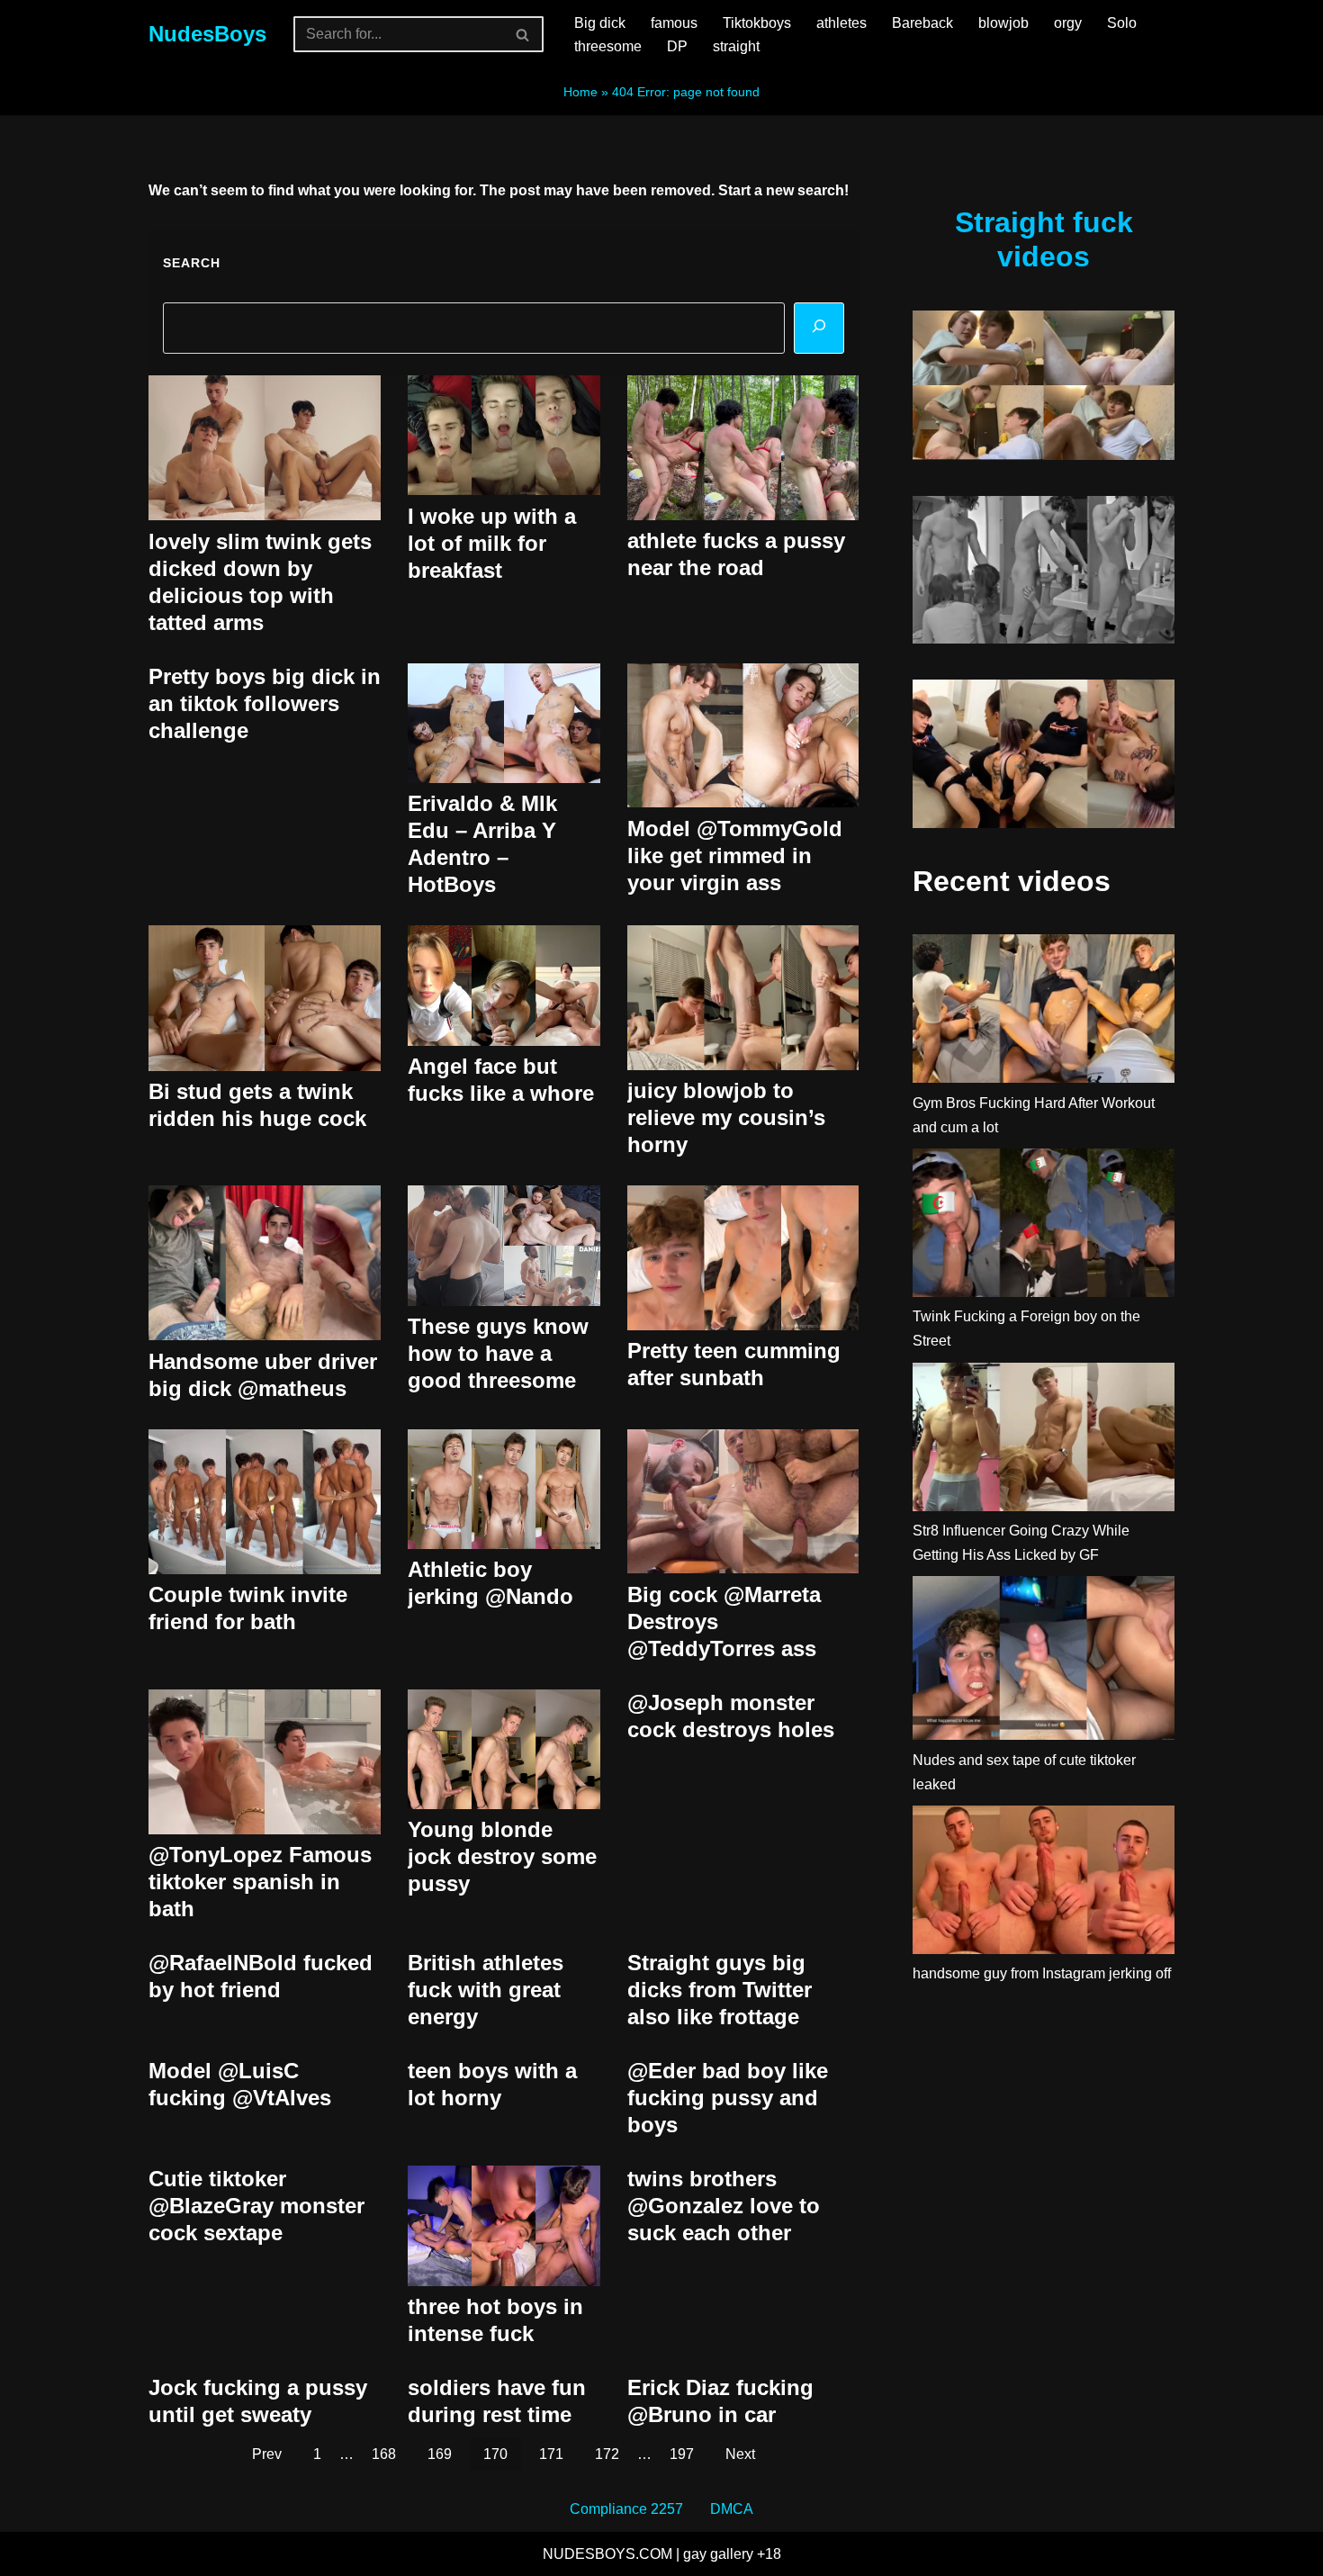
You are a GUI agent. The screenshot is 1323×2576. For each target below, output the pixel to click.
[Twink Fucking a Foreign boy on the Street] (1044, 1226)
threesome (608, 46)
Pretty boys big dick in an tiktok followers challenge (265, 703)
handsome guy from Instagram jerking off (1042, 1973)
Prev (267, 2454)
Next (740, 2454)
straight (736, 46)
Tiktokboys (757, 23)
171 (551, 2454)
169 (440, 2454)
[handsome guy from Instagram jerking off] (1044, 1883)
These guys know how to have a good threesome (498, 1353)
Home (580, 92)
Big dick (600, 23)
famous (674, 23)
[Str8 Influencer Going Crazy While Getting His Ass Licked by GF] (1044, 1441)
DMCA (732, 2509)
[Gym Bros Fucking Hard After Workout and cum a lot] (1044, 1012)
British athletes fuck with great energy (486, 1990)
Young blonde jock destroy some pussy (502, 1856)
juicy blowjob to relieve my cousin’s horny (726, 1117)
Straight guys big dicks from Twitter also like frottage (720, 1990)
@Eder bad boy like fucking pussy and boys (728, 2098)
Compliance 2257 (626, 2509)
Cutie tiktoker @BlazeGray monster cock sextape (256, 2206)
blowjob (1003, 23)
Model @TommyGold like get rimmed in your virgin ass (735, 856)
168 (384, 2454)
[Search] (523, 34)
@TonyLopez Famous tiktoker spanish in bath (260, 1882)
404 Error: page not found (686, 92)
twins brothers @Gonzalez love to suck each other (724, 2206)
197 (682, 2454)
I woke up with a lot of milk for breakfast (492, 543)
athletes (841, 23)
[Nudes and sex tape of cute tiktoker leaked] (1044, 1662)
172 (607, 2454)
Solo (1122, 23)
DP (677, 46)
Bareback (922, 23)
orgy (1068, 23)
